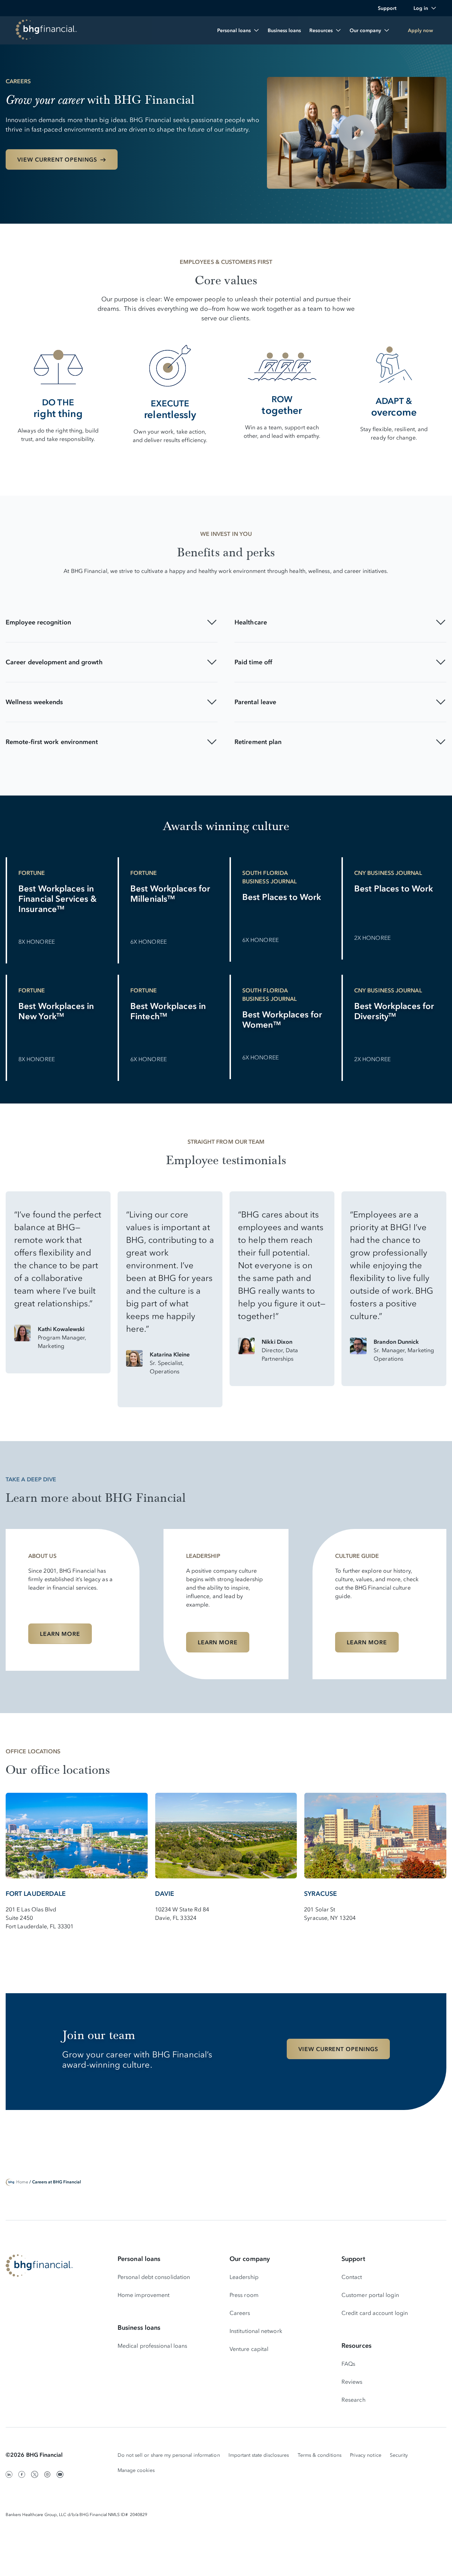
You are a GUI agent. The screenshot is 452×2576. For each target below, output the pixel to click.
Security (399, 2455)
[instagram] (47, 2474)
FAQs (348, 2364)
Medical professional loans (152, 2346)
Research (353, 2400)
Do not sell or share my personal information (169, 2455)
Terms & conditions (320, 2455)
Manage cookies (136, 2470)
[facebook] (22, 2474)
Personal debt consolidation (154, 2277)
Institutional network (256, 2331)
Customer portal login (370, 2295)
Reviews (352, 2382)
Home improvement (144, 2295)
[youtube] (60, 2474)
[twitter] (35, 2474)
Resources (356, 2346)
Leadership (244, 2277)
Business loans (139, 2328)
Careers (240, 2313)
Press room (244, 2295)
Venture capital (249, 2349)
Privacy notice (366, 2455)
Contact (352, 2277)
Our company (250, 2259)
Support (353, 2259)
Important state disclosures (259, 2455)
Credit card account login (375, 2313)
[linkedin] (9, 2474)
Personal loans (139, 2259)
